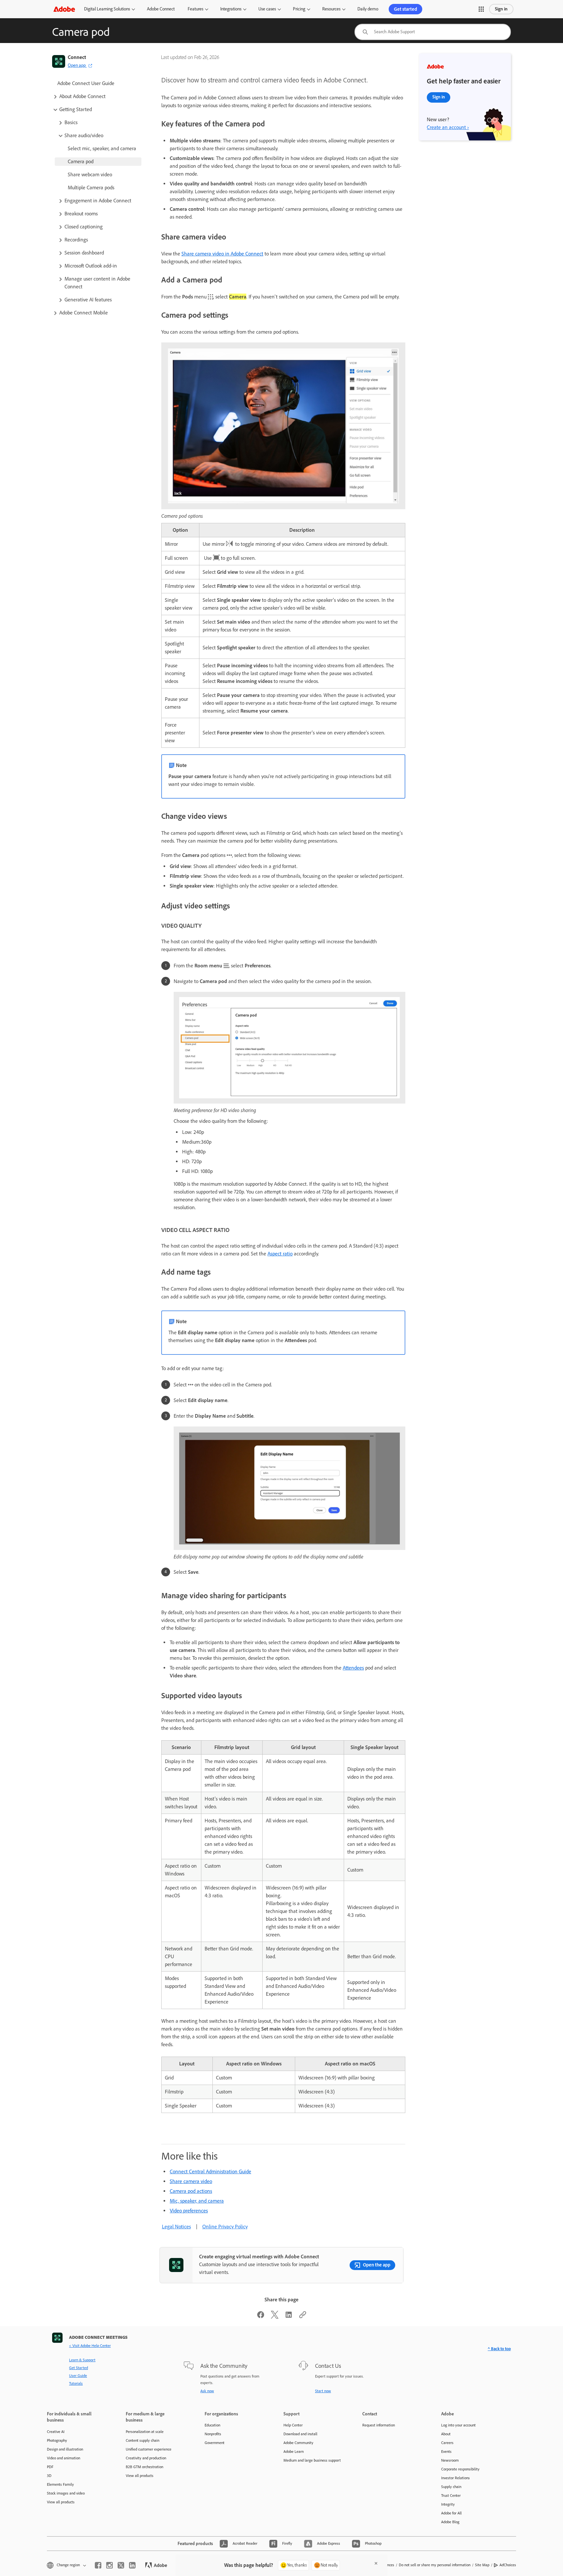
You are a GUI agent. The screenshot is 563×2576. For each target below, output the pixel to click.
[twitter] (121, 2565)
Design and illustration (65, 2449)
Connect (77, 57)
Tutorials (76, 2383)
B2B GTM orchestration (144, 2467)
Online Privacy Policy (225, 2227)
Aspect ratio (280, 1254)
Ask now (207, 2391)
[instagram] (109, 2565)
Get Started (79, 2368)
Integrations (231, 9)
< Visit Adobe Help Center (90, 2346)
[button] (481, 9)
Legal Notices (176, 2227)
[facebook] (98, 2565)
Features (195, 9)
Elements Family (60, 2484)
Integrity (448, 2504)
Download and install (300, 2434)
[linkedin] (132, 2565)
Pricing (299, 9)
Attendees (353, 1668)
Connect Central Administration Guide (210, 2171)
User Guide (78, 2376)
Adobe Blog (450, 2522)
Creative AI (56, 2432)
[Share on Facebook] (261, 2317)
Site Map (482, 2565)
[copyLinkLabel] (303, 2317)
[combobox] (433, 32)
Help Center (293, 2425)
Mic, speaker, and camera (197, 2201)
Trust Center (451, 2496)
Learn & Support (82, 2360)
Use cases (267, 9)
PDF (50, 2467)
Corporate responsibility (460, 2469)
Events (446, 2452)
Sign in (501, 9)
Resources (331, 9)
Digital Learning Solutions (107, 9)
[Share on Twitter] (275, 2317)
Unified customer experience (149, 2449)
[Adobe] (64, 9)
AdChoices (508, 2565)
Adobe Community (298, 2443)
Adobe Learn (294, 2452)
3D (49, 2476)
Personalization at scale (145, 2432)
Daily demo (368, 9)
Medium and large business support (312, 2460)
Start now (323, 2391)
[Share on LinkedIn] (289, 2317)
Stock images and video (66, 2493)
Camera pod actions (191, 2191)
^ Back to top (499, 2349)
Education (212, 2425)
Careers (447, 2443)
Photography (57, 2440)
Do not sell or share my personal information (435, 2565)
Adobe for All (451, 2513)
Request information (379, 2425)
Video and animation (64, 2458)
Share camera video (191, 2181)
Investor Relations (455, 2478)
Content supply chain (143, 2440)
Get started (405, 9)
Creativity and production (146, 2458)
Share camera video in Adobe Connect (222, 254)
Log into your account (458, 2425)
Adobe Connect (161, 9)
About (446, 2434)
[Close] (376, 2563)
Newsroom (450, 2460)
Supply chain (451, 2487)
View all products (61, 2502)
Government (215, 2443)
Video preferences (189, 2211)
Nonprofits (213, 2434)
